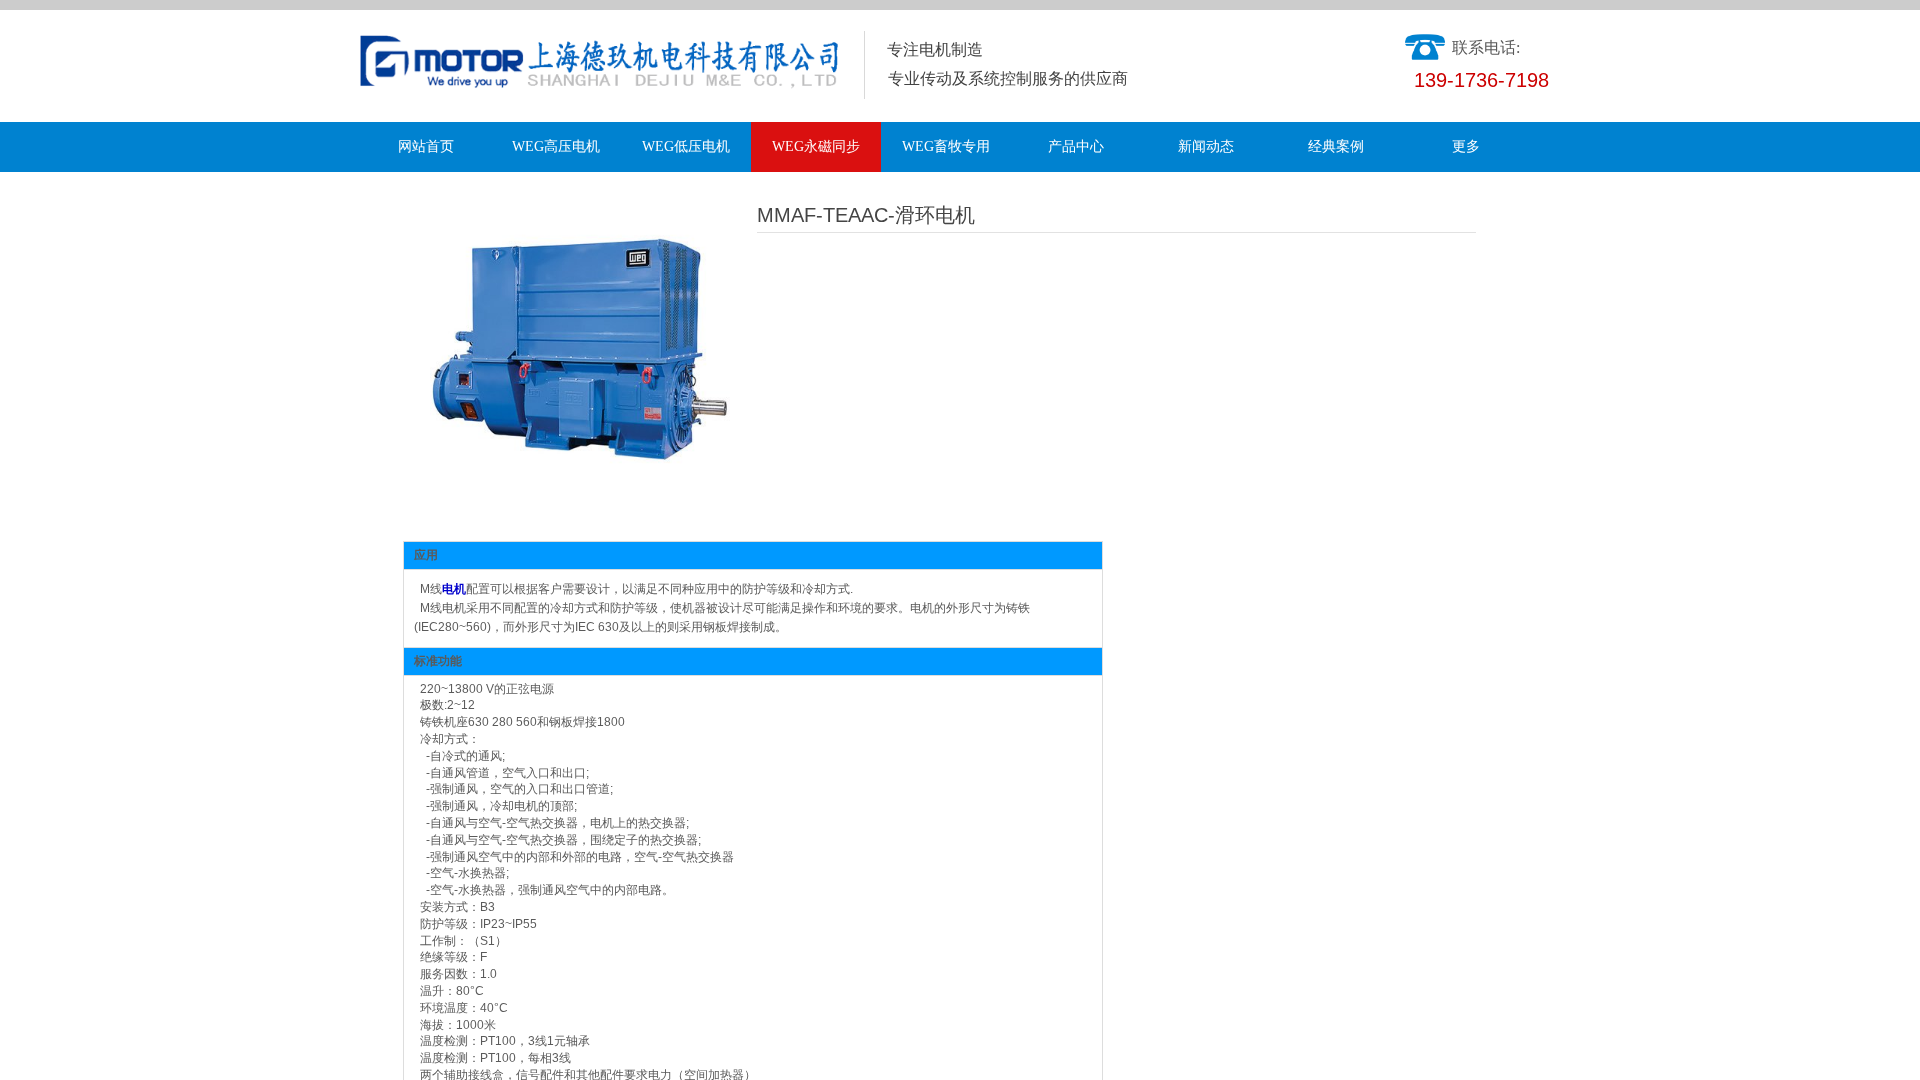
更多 (1466, 146)
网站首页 (426, 146)
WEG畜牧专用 (946, 146)
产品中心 (1076, 146)
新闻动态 (1206, 146)
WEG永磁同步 (816, 146)
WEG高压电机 (556, 146)
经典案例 (1336, 146)
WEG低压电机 (686, 146)
